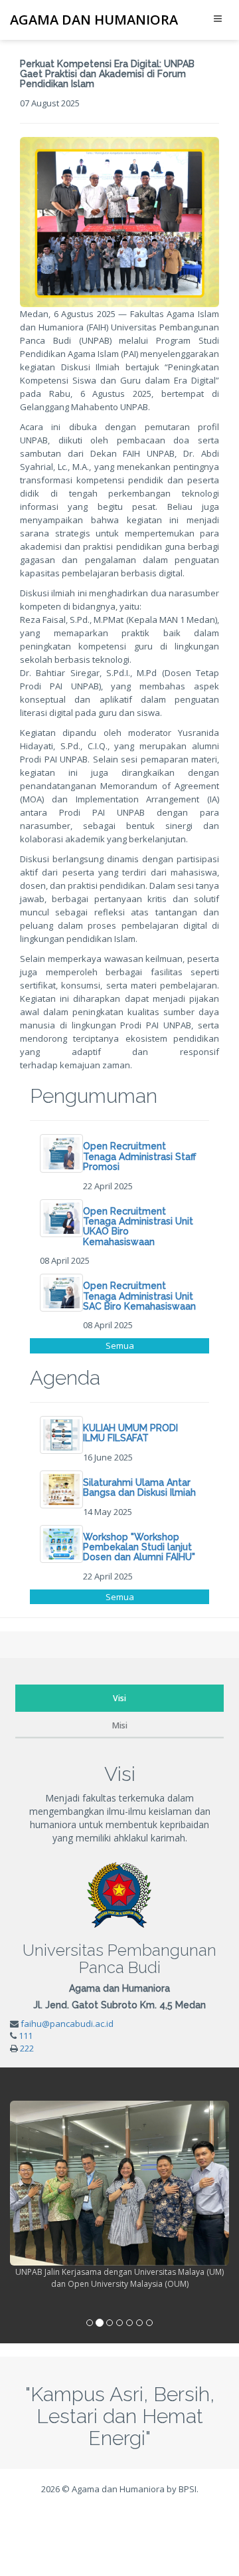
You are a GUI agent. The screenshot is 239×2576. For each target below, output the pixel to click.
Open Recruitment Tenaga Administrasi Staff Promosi (139, 1156)
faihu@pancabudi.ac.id (67, 2024)
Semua (120, 1346)
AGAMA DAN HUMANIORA (94, 20)
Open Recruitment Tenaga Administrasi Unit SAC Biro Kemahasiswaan (139, 1296)
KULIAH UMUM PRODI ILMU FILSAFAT (130, 1433)
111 (26, 2036)
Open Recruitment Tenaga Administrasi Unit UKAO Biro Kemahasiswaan (138, 1227)
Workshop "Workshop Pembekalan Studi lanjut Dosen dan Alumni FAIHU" (139, 1547)
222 (27, 2048)
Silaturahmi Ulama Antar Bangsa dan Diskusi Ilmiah (139, 1487)
